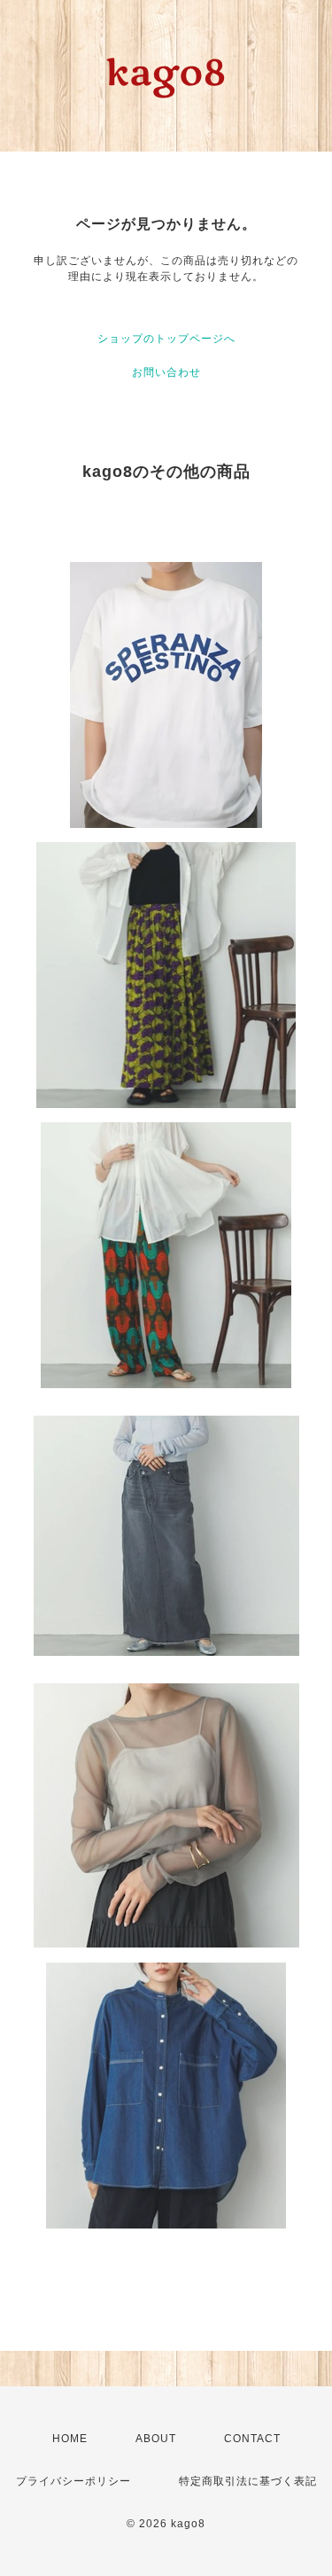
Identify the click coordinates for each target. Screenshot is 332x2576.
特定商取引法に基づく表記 (248, 2481)
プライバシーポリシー (73, 2481)
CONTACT (252, 2439)
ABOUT (156, 2439)
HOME (70, 2439)
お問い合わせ (166, 372)
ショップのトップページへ (166, 339)
